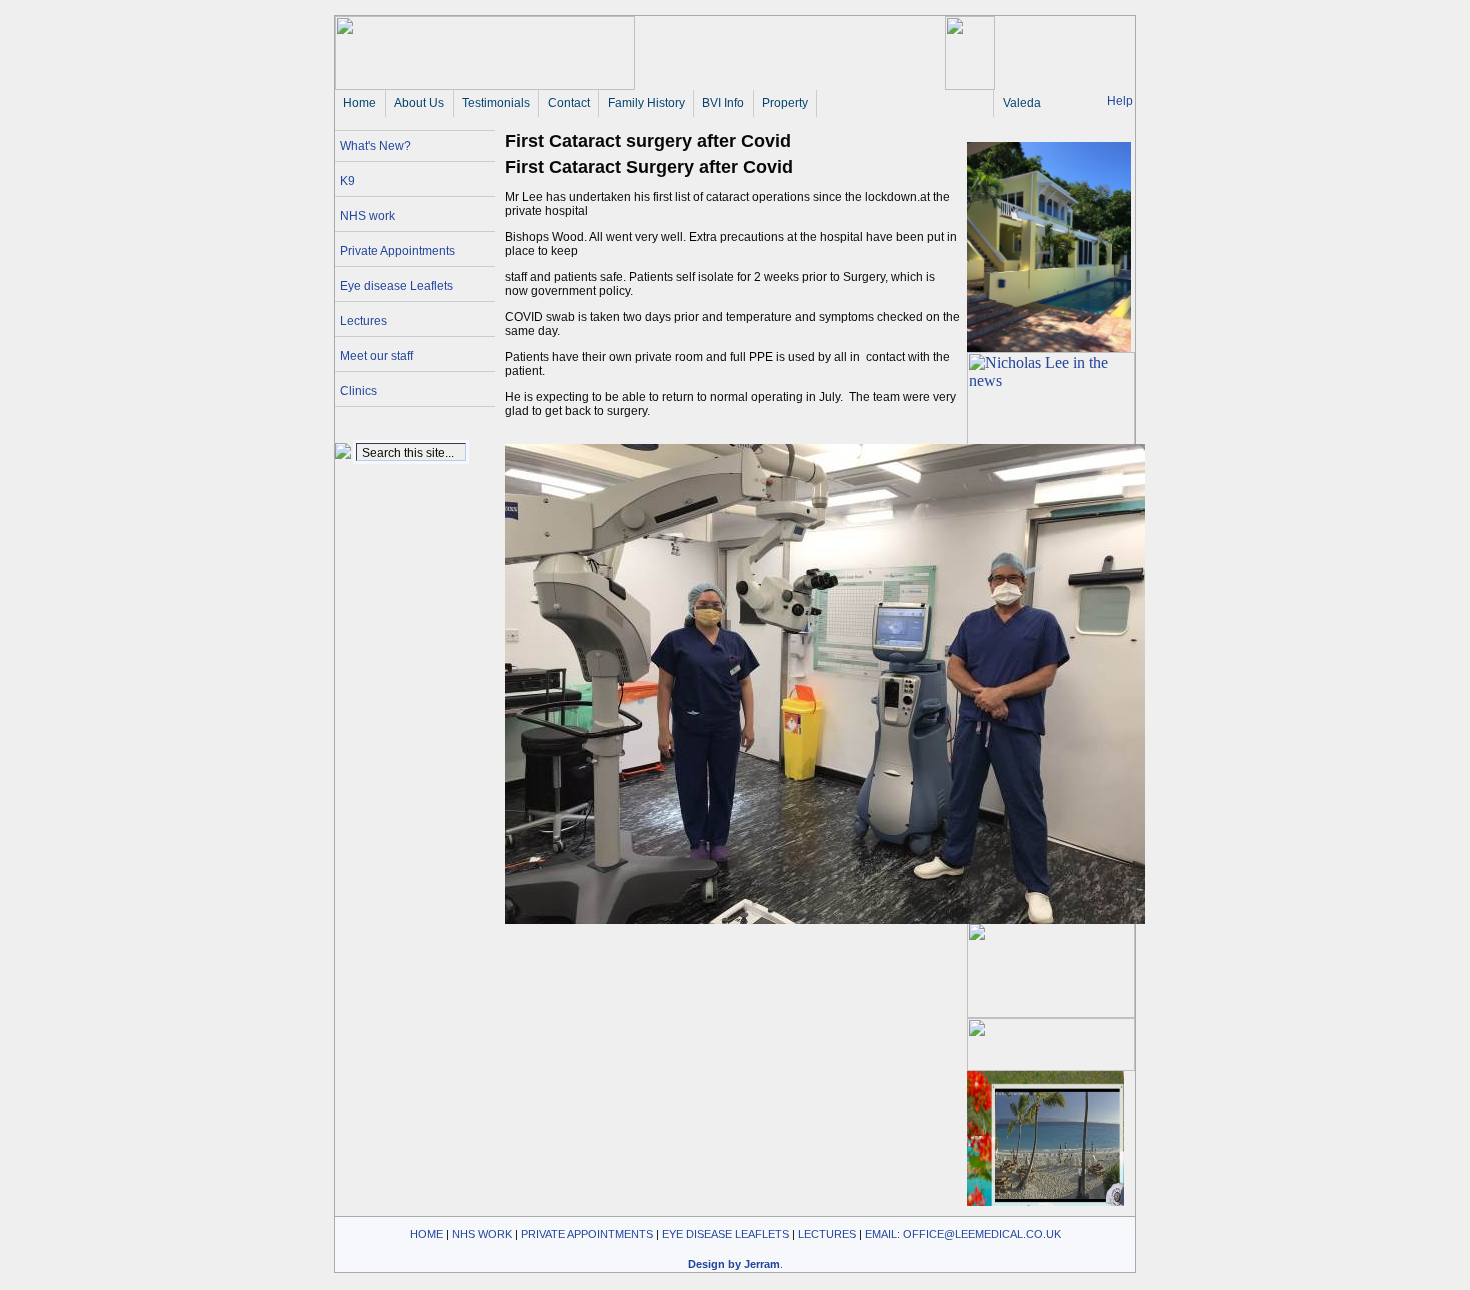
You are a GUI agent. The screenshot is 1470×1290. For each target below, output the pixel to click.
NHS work (367, 216)
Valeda (1022, 103)
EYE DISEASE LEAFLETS (725, 1234)
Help (1120, 101)
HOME (426, 1234)
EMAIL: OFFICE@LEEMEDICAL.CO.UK (963, 1234)
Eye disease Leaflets (396, 286)
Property (785, 103)
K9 (347, 181)
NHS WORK (482, 1234)
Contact (569, 103)
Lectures (363, 321)
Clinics (358, 391)
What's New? (375, 146)
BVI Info (723, 103)
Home (359, 103)
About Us (419, 103)
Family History (646, 103)
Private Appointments (397, 251)
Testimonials (496, 103)
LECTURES (827, 1234)
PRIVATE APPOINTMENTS (587, 1234)
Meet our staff (376, 356)
